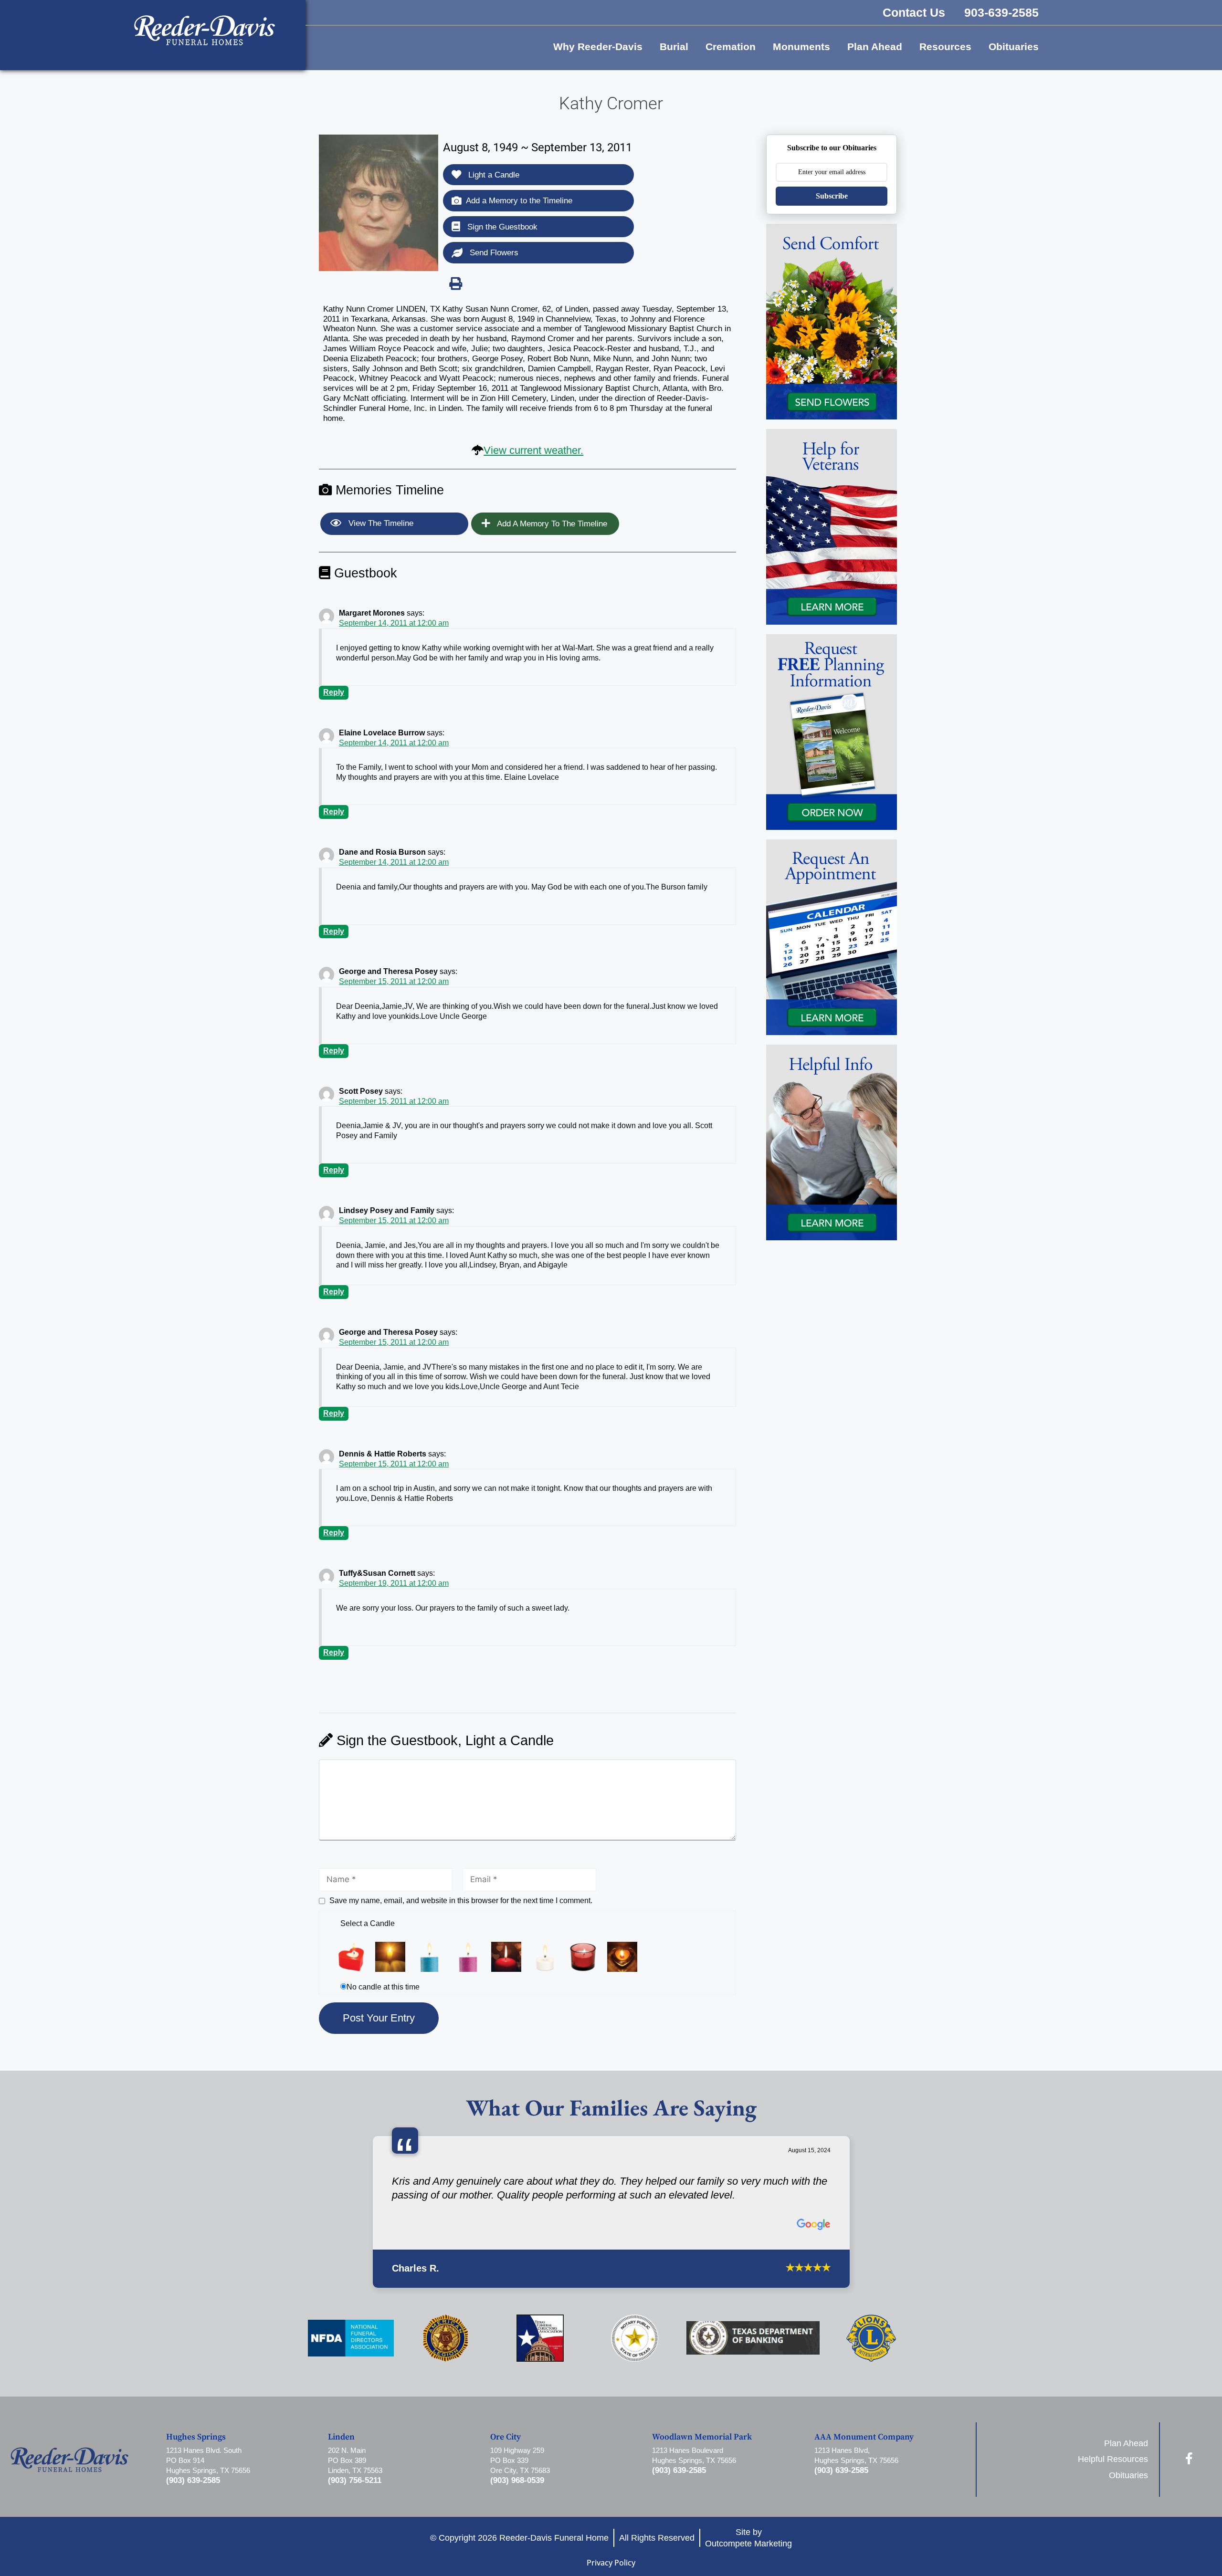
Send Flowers (493, 253)
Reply (334, 692)
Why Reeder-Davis (598, 47)
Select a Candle (368, 1923)
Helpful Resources (1113, 2449)
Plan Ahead (875, 47)
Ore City (506, 2427)
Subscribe (832, 196)
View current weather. (533, 450)
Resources (945, 47)
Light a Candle (493, 175)
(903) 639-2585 (193, 2471)
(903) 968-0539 (517, 2471)
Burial (674, 47)
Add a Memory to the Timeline (519, 201)
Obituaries (1014, 47)
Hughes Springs (196, 2427)
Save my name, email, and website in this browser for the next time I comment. (461, 1901)
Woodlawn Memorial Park (702, 2427)
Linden (341, 2427)
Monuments (801, 47)
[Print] (455, 283)
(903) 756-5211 (355, 2471)
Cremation (731, 47)
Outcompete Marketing (748, 2533)
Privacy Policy (611, 2553)
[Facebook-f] (1189, 2448)
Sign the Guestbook (501, 227)
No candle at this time (383, 1987)
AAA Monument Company (864, 2427)
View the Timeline (380, 523)
